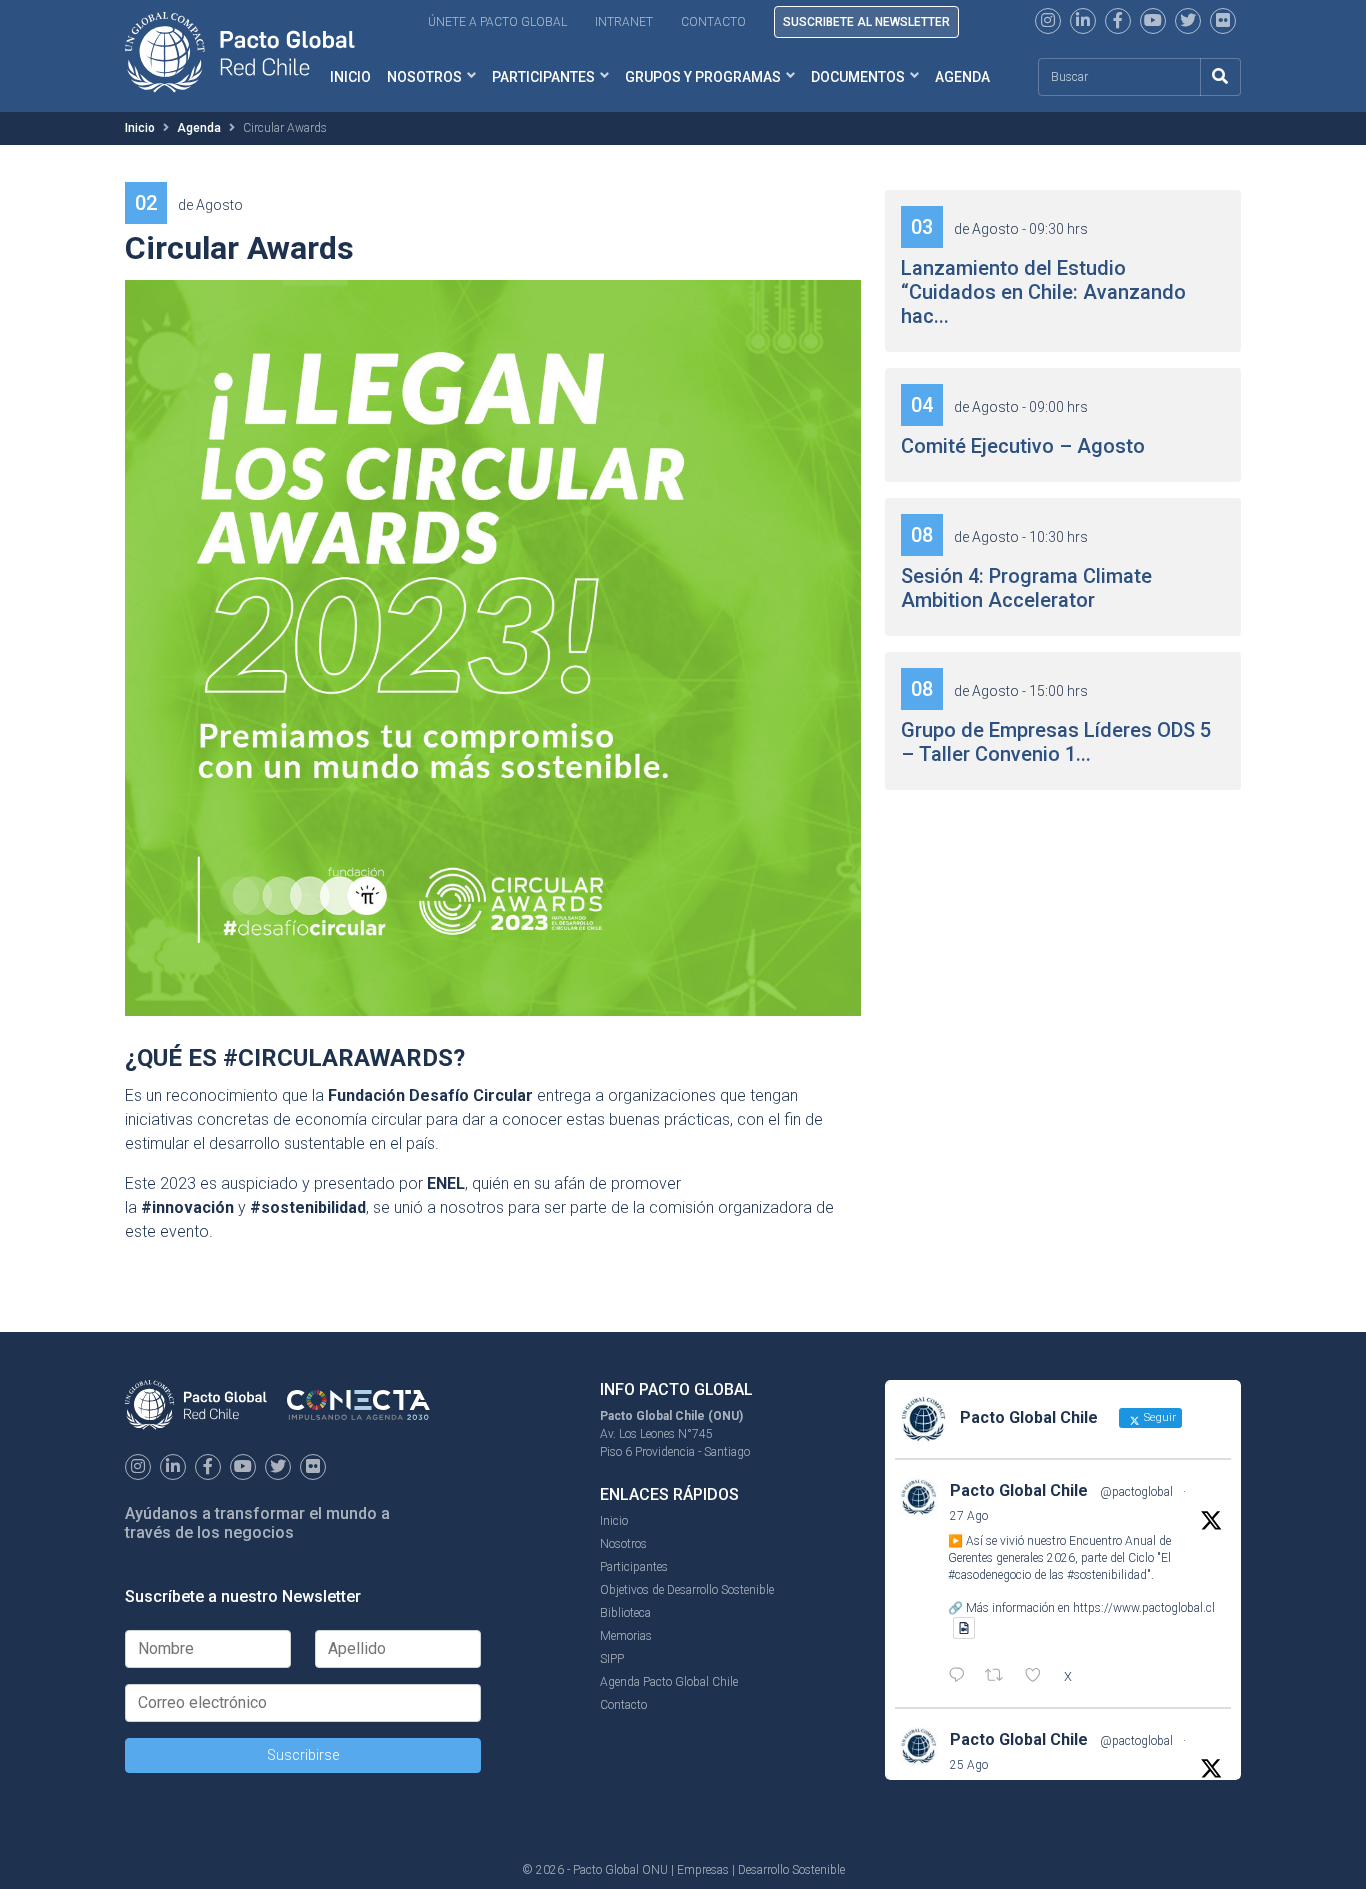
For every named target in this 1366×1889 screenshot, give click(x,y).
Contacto (713, 22)
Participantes (543, 77)
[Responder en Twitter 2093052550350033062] (961, 1677)
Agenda (962, 77)
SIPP (612, 1659)
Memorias (626, 1636)
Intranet (624, 22)
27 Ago (969, 1516)
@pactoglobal (1136, 1492)
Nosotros (424, 77)
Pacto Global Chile (1019, 1490)
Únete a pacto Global (497, 22)
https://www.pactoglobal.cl (1144, 1608)
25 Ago (969, 1765)
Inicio (140, 128)
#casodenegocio (989, 1575)
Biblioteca (625, 1613)
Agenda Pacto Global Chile (669, 1682)
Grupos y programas (703, 77)
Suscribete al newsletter (866, 22)
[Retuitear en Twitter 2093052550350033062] (1000, 1677)
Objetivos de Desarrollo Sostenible (687, 1590)
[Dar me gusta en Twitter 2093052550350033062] (1039, 1677)
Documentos (858, 77)
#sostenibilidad (1107, 1575)
